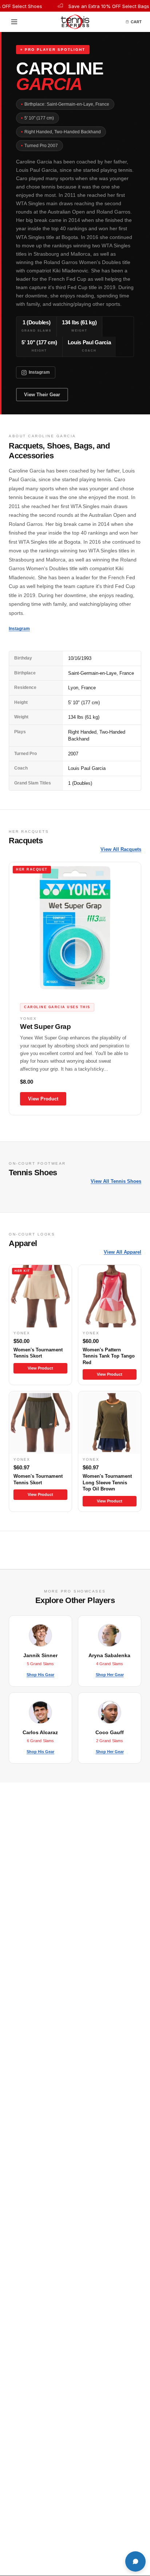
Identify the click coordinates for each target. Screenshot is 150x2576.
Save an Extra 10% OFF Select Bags (97, 6)
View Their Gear (42, 395)
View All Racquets (121, 849)
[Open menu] (16, 22)
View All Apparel (123, 1252)
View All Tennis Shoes (116, 1181)
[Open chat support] (135, 2561)
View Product (43, 1099)
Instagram (39, 372)
